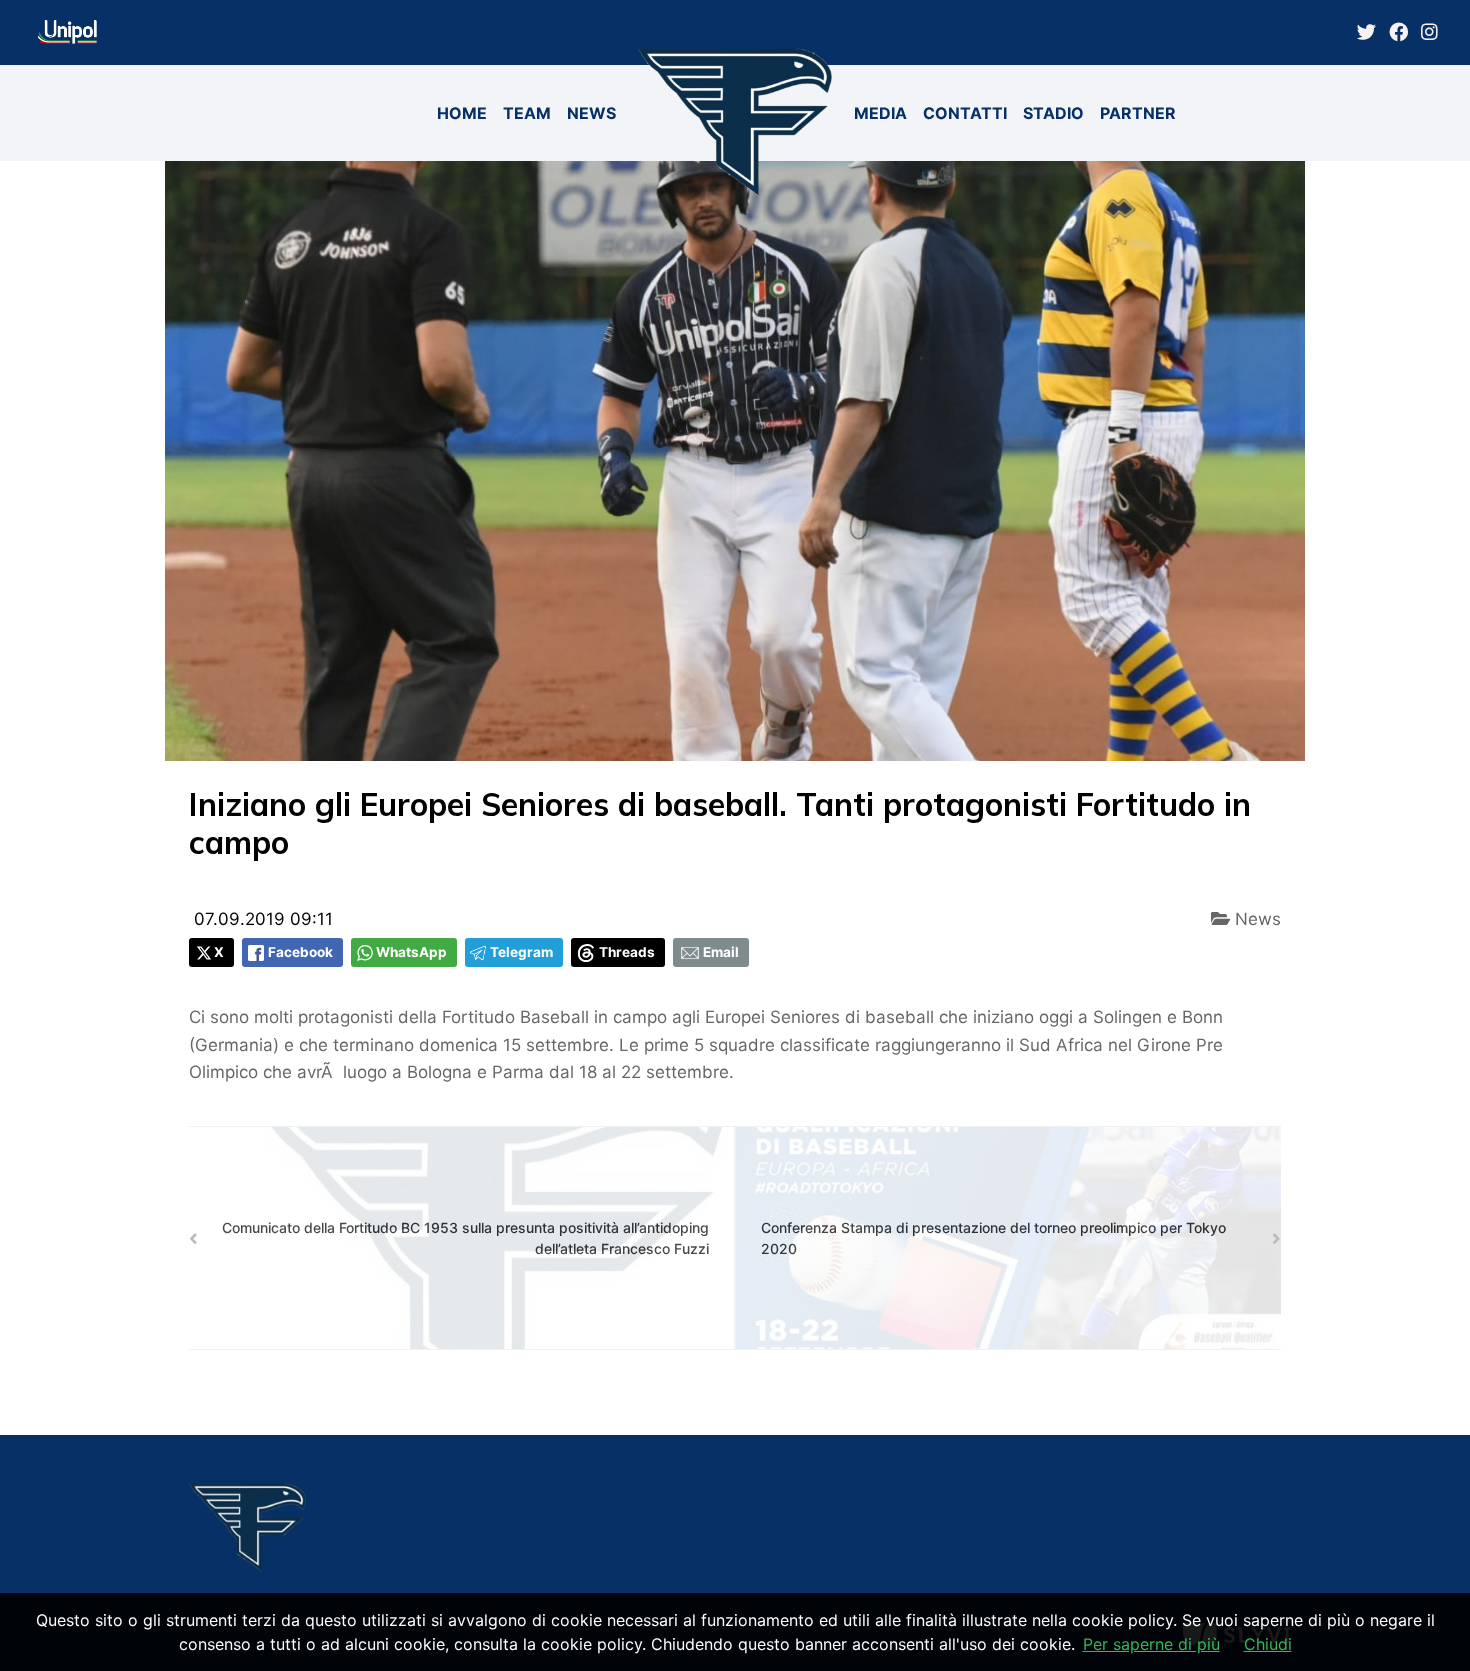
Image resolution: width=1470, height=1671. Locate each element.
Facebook (300, 952)
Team (527, 113)
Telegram (521, 952)
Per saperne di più (1151, 1644)
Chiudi (1268, 1644)
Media (880, 113)
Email (721, 952)
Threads (627, 952)
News (591, 113)
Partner (1138, 113)
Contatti (965, 113)
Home (462, 113)
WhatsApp (411, 952)
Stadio (1053, 113)
